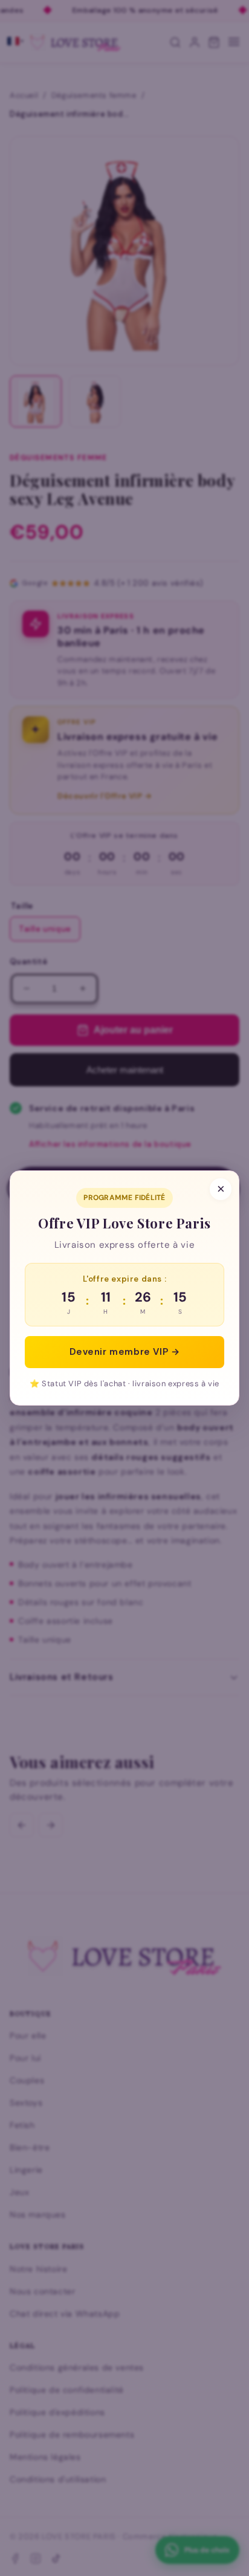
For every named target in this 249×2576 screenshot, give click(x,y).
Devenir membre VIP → (125, 1352)
